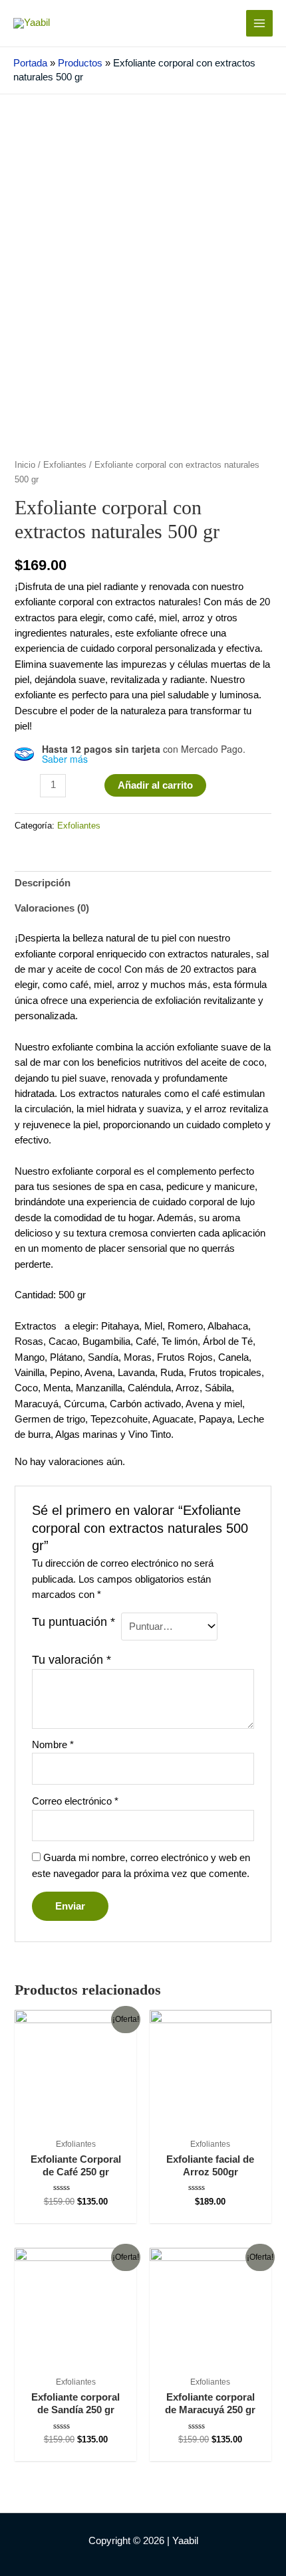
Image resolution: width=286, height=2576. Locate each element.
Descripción (43, 883)
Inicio (25, 465)
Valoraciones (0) (52, 908)
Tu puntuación (73, 1622)
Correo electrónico (75, 1801)
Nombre (53, 1745)
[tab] (143, 884)
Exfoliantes (65, 465)
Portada (30, 63)
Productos (80, 63)
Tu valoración (71, 1660)
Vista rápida (75, 2119)
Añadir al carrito (155, 785)
